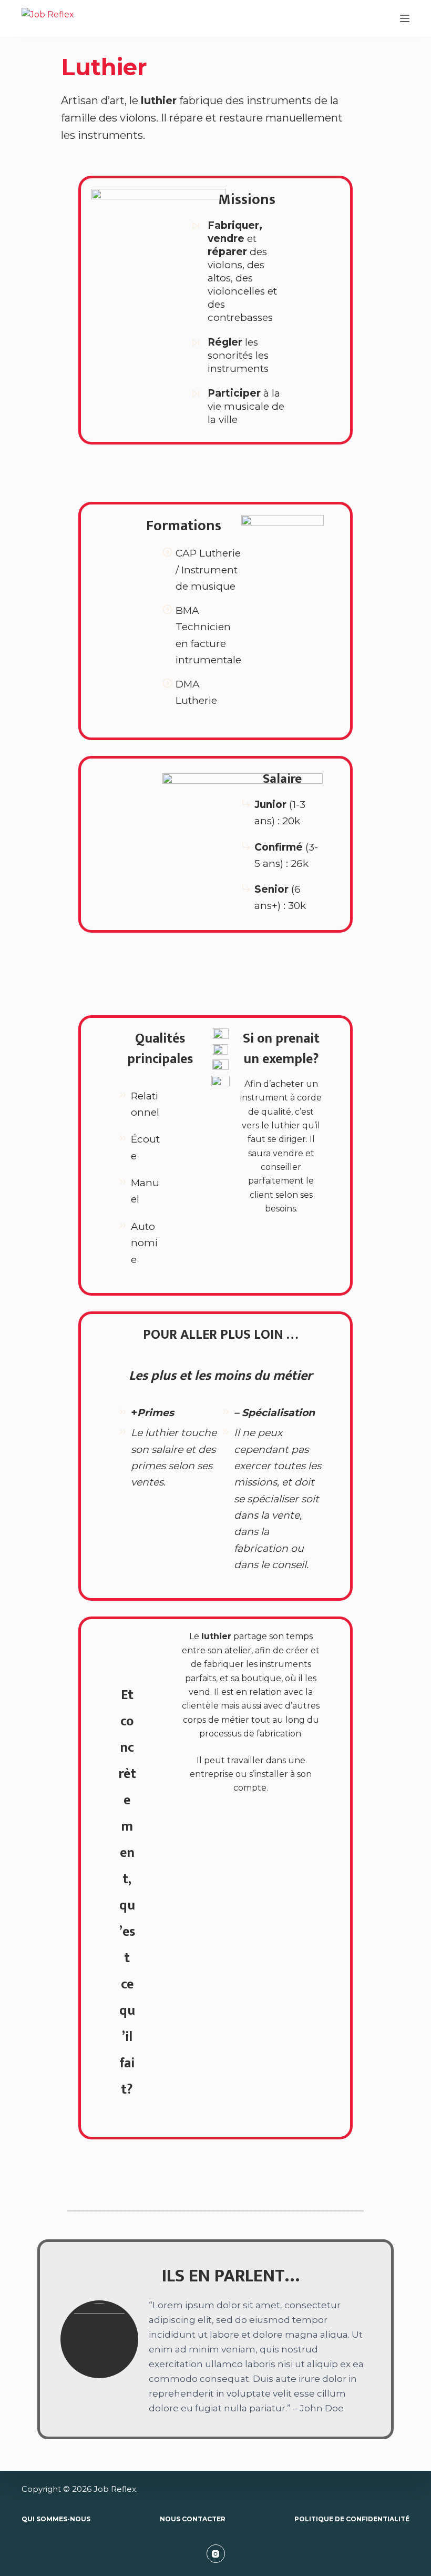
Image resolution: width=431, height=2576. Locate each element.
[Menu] (405, 18)
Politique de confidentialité (352, 2519)
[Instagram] (216, 2554)
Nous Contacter (193, 2519)
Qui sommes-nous (56, 2519)
